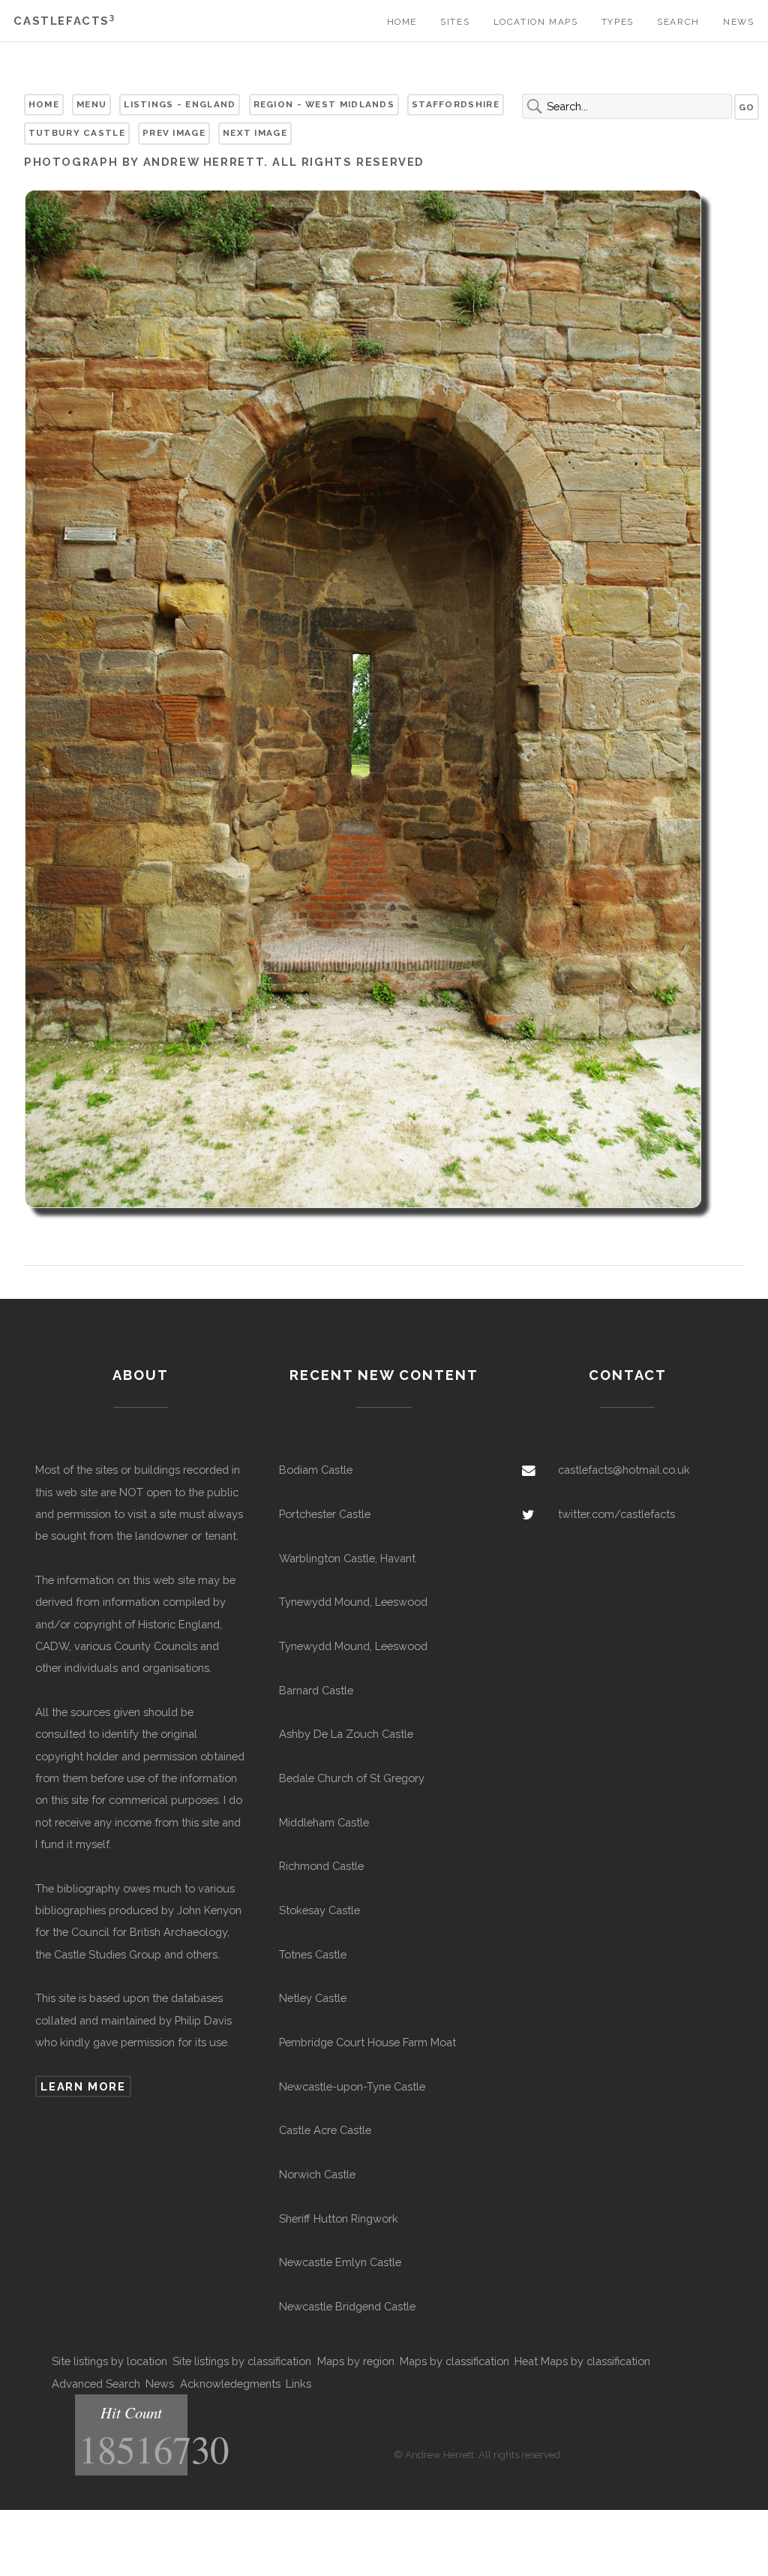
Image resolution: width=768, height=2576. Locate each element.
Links (298, 2384)
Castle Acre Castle (325, 2130)
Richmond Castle (321, 1866)
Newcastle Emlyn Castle (340, 2262)
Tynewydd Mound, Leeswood (353, 1602)
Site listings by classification (242, 2361)
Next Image (255, 133)
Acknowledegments (230, 2384)
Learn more (83, 2086)
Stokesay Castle (319, 1910)
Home (402, 22)
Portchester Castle (325, 1514)
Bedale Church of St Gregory (352, 1778)
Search (678, 22)
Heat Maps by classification (582, 2361)
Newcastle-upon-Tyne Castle (352, 2086)
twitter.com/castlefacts (616, 1514)
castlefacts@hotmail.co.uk (624, 1470)
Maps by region (356, 2361)
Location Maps (536, 22)
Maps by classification (454, 2361)
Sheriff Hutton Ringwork (339, 2218)
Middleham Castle (324, 1822)
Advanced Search (96, 2384)
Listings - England (180, 104)
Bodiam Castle (316, 1470)
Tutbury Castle (77, 133)
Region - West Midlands (324, 104)
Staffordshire (456, 104)
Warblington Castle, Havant (347, 1558)
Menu (91, 104)
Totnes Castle (313, 1954)
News (738, 22)
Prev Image (174, 133)
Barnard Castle (316, 1690)
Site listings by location (109, 2361)
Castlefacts (64, 21)
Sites (455, 22)
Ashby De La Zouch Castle (346, 1734)
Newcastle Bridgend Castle (347, 2306)
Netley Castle (313, 1998)
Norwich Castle (317, 2174)
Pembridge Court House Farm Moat (367, 2042)
